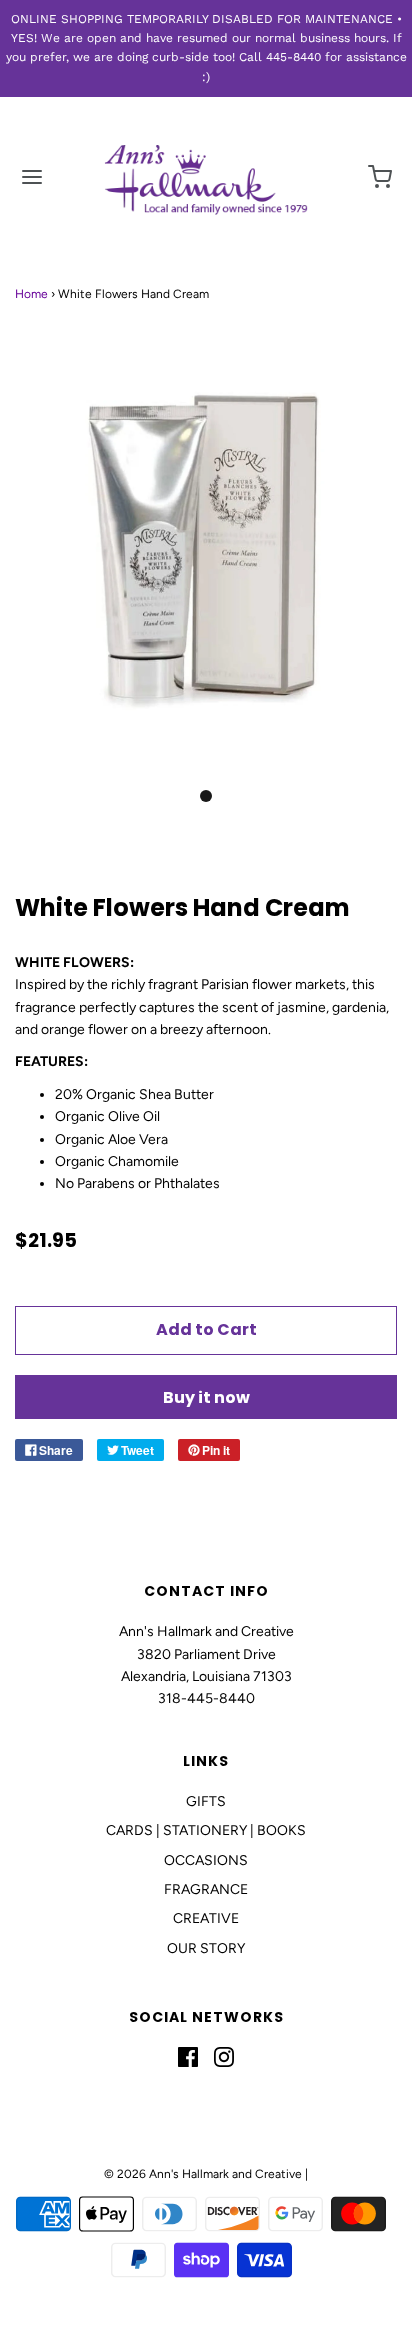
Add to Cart (206, 1329)
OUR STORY (206, 1948)
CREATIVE (206, 1918)
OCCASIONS (206, 1860)
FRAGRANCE (206, 1889)
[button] (206, 569)
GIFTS (206, 1801)
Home (31, 294)
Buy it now (206, 1397)
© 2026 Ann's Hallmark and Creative (203, 2174)
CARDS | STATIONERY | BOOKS (206, 1830)
